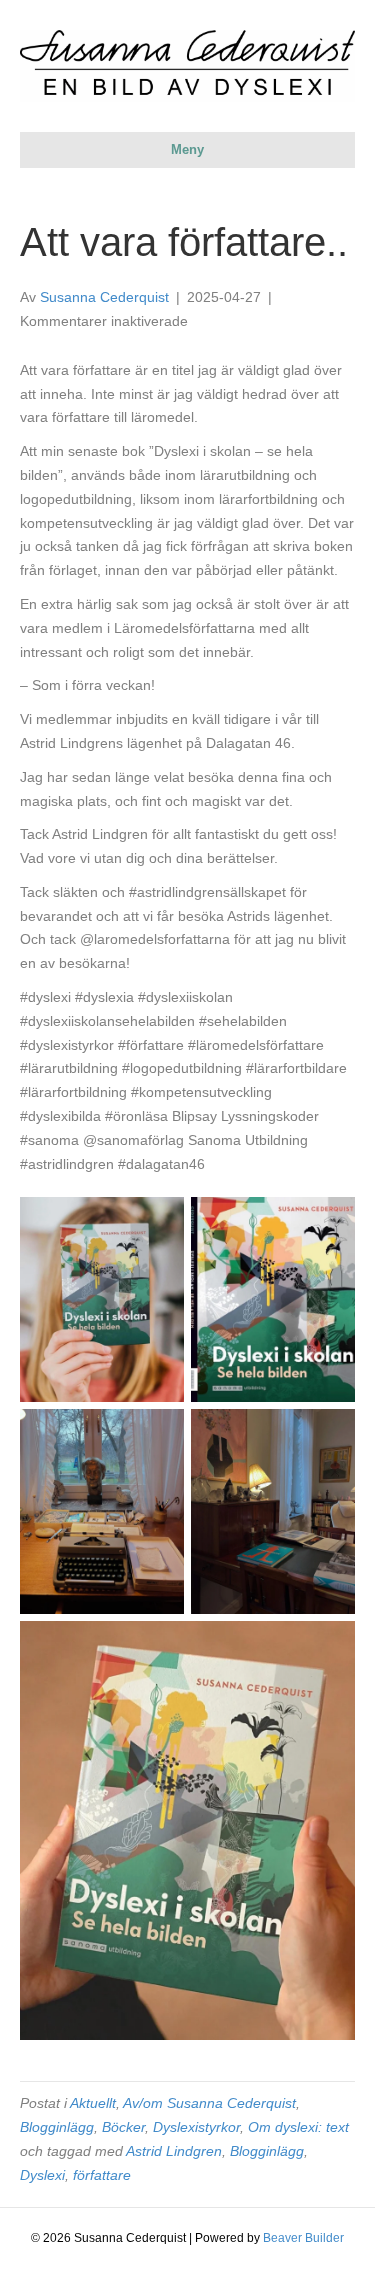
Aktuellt (93, 2103)
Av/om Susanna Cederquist (209, 2103)
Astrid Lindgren (174, 2151)
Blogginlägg (57, 2127)
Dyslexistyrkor (196, 2127)
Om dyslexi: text (298, 2127)
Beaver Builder (303, 2238)
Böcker (123, 2127)
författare (102, 2175)
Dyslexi (42, 2175)
